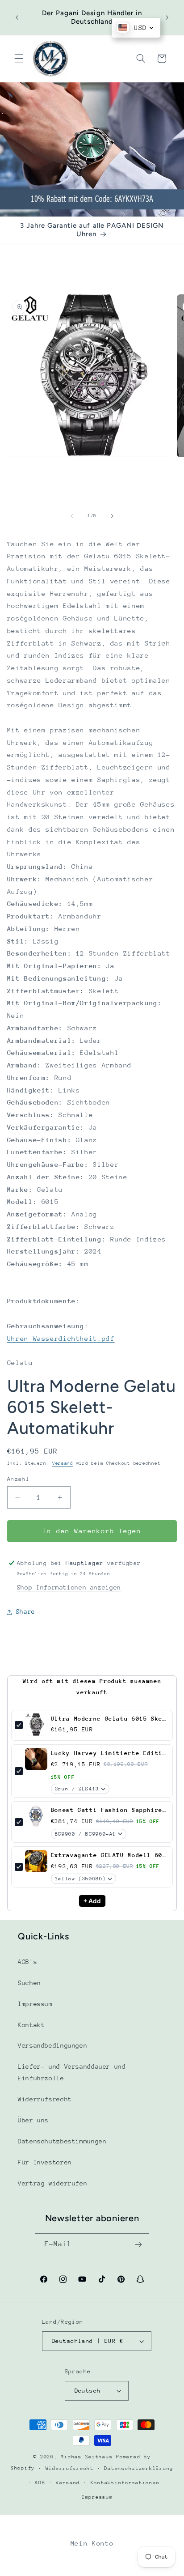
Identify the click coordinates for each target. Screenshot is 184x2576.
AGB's (27, 1962)
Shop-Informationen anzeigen (69, 1587)
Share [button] (26, 1611)
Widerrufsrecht (45, 2099)
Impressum (35, 2004)
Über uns (33, 2120)
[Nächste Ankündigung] (167, 17)
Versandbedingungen (52, 2045)
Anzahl (19, 1479)
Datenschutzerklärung (139, 2468)
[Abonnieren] (138, 2244)
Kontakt (31, 2025)
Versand (63, 1463)
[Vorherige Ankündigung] (17, 17)
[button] (19, 59)
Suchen (29, 1983)
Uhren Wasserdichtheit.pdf (61, 1338)
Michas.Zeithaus (88, 2457)
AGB (40, 2483)
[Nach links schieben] (72, 516)
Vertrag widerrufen (52, 2183)
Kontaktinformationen (125, 2483)
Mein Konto (92, 2543)
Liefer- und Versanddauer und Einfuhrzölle (72, 2072)
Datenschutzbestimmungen (62, 2141)
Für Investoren (45, 2162)
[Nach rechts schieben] (112, 516)
